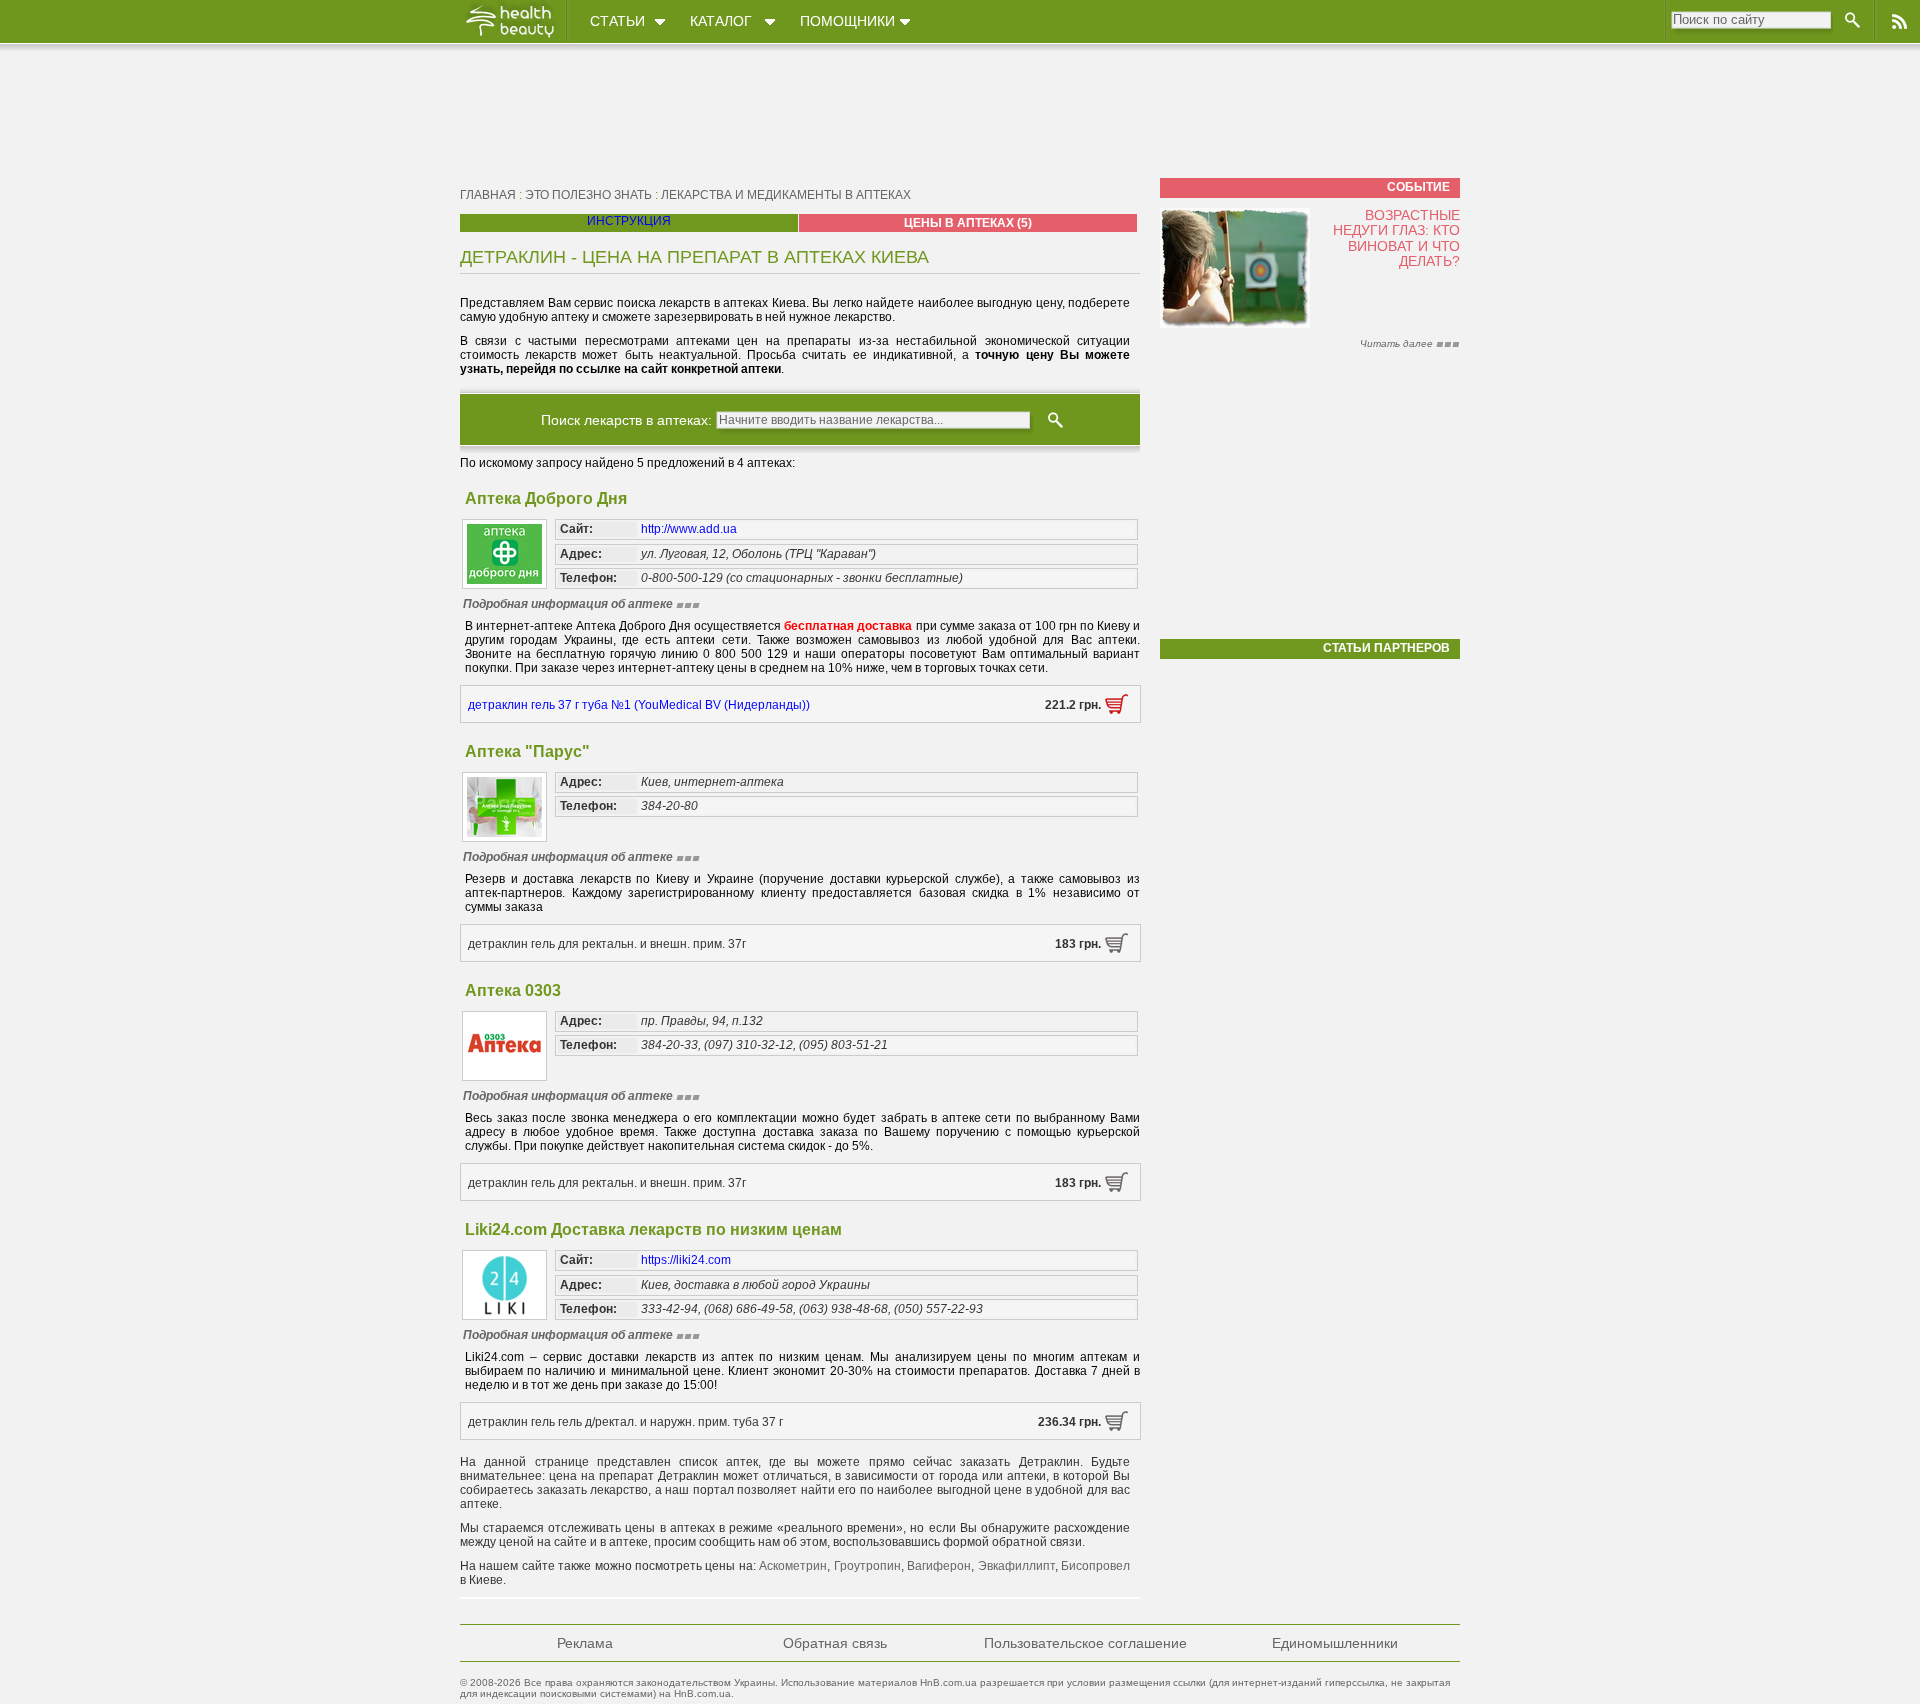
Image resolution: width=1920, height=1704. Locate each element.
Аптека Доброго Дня (546, 498)
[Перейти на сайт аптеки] (1116, 710)
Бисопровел (1095, 1566)
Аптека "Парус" (527, 751)
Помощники (847, 21)
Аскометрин (793, 1566)
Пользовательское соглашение (1085, 1643)
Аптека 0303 (513, 990)
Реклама (585, 1643)
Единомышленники (1335, 1643)
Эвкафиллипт (1016, 1566)
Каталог (721, 21)
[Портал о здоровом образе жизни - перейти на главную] (509, 37)
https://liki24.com (686, 1260)
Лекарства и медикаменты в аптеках (786, 195)
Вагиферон (939, 1566)
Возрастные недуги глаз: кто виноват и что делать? (1396, 238)
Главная (488, 195)
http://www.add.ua (689, 529)
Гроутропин (867, 1566)
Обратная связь (835, 1643)
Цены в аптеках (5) (968, 223)
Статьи (617, 21)
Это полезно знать (588, 195)
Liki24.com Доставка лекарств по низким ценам (653, 1229)
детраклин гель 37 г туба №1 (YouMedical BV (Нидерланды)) (639, 705)
